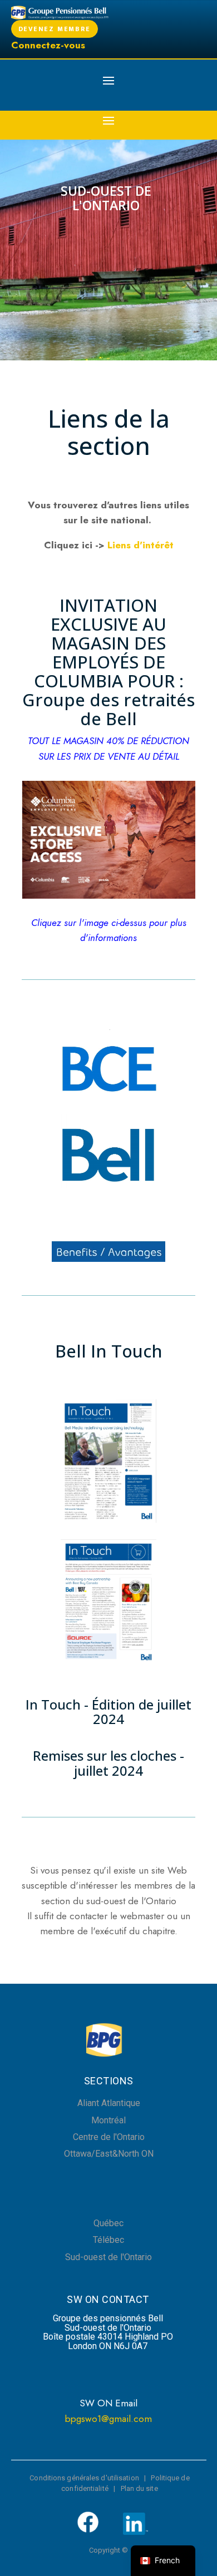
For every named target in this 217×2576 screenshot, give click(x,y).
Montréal (108, 2120)
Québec (108, 2223)
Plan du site (139, 2488)
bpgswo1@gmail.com (108, 2419)
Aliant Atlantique (109, 2103)
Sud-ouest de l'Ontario (108, 2257)
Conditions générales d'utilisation (84, 2478)
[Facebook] (88, 2531)
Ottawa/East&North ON (109, 2154)
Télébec (108, 2240)
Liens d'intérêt (140, 545)
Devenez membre (55, 29)
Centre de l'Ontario (109, 2137)
